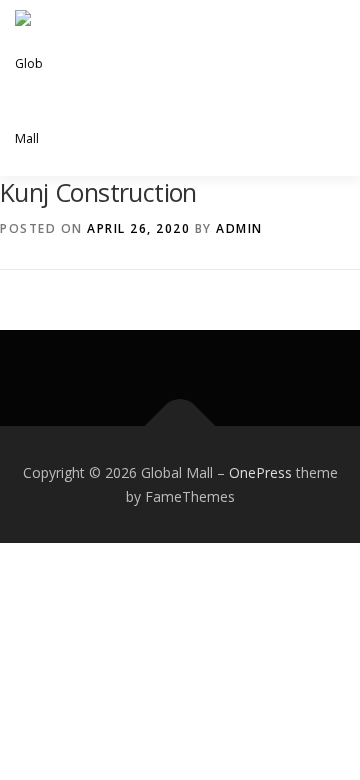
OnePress (260, 472)
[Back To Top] (180, 425)
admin (239, 228)
